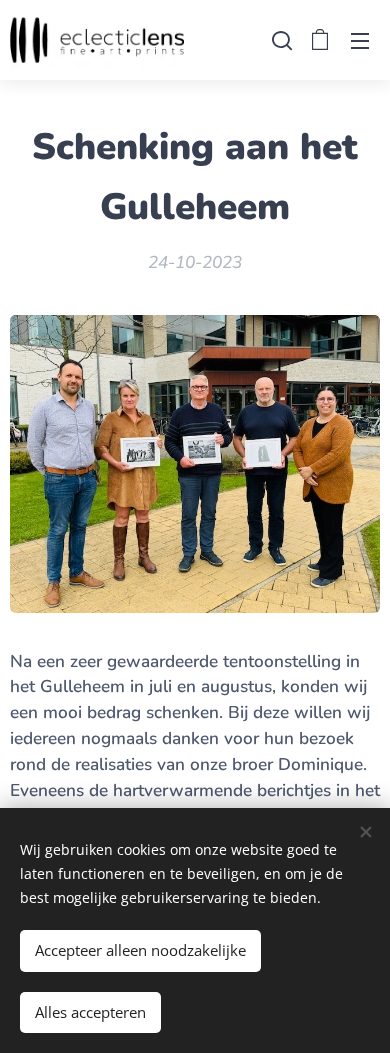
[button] (280, 40)
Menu (360, 40)
